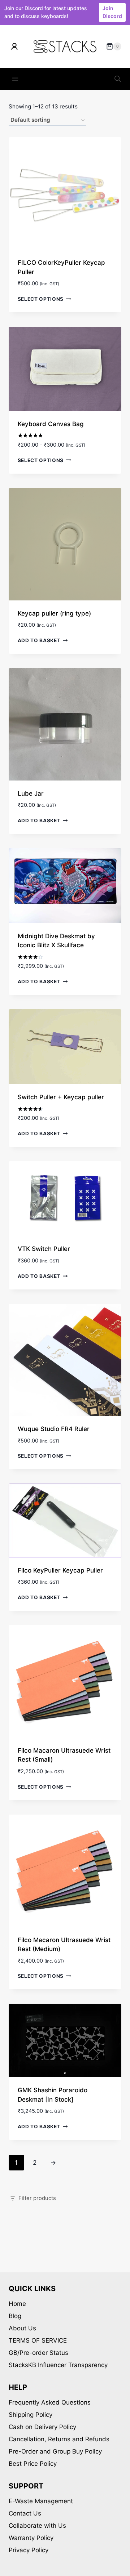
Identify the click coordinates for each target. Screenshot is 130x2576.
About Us (22, 2328)
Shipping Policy (31, 2415)
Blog (15, 2316)
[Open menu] (15, 79)
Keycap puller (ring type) (54, 613)
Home (17, 2304)
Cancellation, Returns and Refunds (59, 2439)
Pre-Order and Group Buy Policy (55, 2451)
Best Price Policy (33, 2464)
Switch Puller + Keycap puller (61, 1097)
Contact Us (25, 2513)
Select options (41, 299)
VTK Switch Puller (44, 1249)
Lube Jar (31, 793)
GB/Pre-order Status (38, 2353)
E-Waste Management (41, 2501)
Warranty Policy (31, 2538)
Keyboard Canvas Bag (51, 424)
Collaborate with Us (37, 2526)
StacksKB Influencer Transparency (58, 2365)
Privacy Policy (29, 2550)
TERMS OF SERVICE (38, 2340)
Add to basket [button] (39, 640)
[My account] (14, 46)
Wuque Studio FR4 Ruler (54, 1429)
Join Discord (112, 12)
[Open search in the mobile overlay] (118, 79)
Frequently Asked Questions (50, 2402)
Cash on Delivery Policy (42, 2427)
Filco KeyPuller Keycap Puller (60, 1570)
